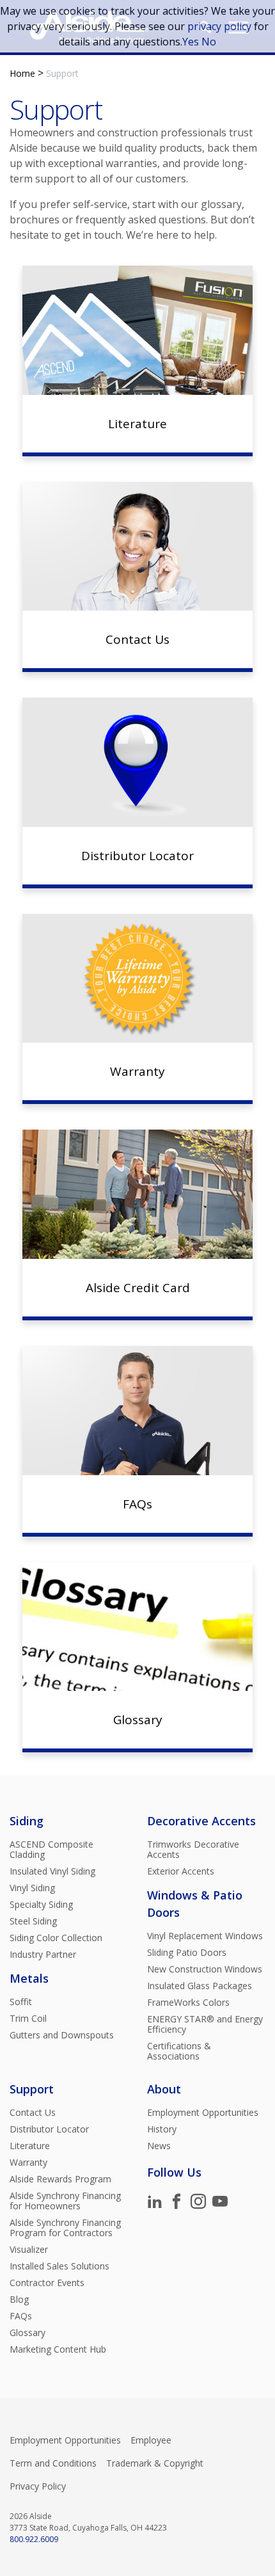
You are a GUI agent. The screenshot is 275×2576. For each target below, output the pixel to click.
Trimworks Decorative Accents (193, 1850)
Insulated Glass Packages (200, 1986)
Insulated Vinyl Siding (52, 1871)
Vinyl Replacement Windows (205, 1936)
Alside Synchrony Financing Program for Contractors (65, 2228)
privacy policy (219, 26)
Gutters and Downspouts (62, 2035)
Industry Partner (43, 1955)
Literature (30, 2146)
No (209, 42)
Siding (27, 1821)
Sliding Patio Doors (187, 1953)
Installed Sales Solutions (59, 2266)
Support (32, 2089)
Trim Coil (28, 2019)
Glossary (27, 2333)
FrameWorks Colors (188, 2003)
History (162, 2129)
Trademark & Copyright (155, 2463)
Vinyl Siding (32, 1888)
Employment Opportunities (203, 2113)
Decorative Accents (201, 1821)
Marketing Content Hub (58, 2349)
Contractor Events (47, 2283)
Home (22, 73)
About (164, 2089)
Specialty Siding (41, 1905)
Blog (19, 2300)
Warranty (28, 2163)
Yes (191, 42)
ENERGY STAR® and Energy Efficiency (205, 2024)
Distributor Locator (49, 2129)
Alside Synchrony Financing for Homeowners (65, 2201)
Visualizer (29, 2250)
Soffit (21, 2002)
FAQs (21, 2316)
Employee (151, 2440)
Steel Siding (33, 1921)
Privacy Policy (38, 2486)
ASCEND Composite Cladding (51, 1850)
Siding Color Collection (56, 1938)
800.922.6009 (34, 2539)
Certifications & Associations (179, 2051)
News (159, 2146)
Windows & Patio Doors (195, 1904)
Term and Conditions (53, 2463)
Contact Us (33, 2113)
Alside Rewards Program (60, 2179)
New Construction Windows (205, 1969)
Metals (29, 1978)
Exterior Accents (181, 1871)
